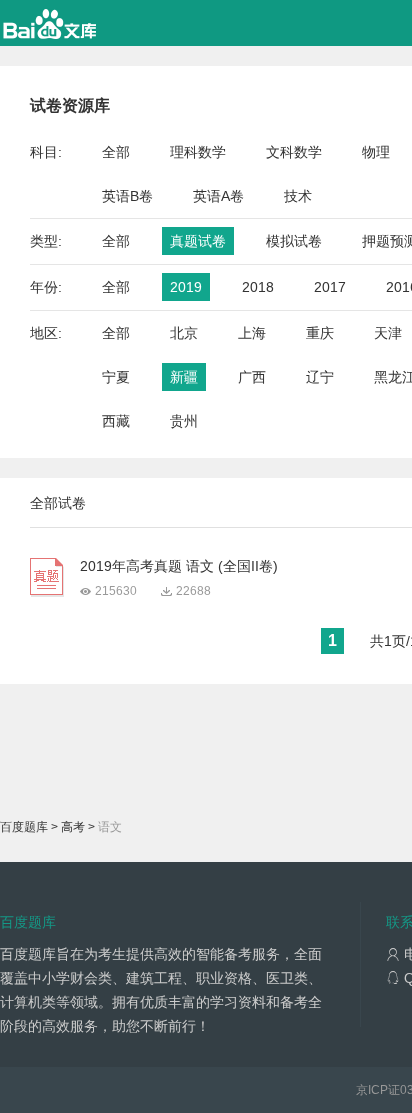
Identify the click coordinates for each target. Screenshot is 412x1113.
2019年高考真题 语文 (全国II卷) (179, 566)
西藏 (116, 421)
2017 (330, 287)
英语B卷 (127, 196)
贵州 (184, 421)
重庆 (320, 333)
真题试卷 (198, 241)
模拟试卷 (294, 241)
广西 (252, 377)
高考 (73, 827)
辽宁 (320, 377)
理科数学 (198, 152)
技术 (298, 196)
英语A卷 (218, 196)
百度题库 (24, 827)
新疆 (184, 377)
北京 (184, 333)
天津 (388, 333)
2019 (186, 287)
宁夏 (116, 377)
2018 (258, 287)
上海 (252, 333)
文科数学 (294, 152)
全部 (116, 152)
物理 (376, 152)
